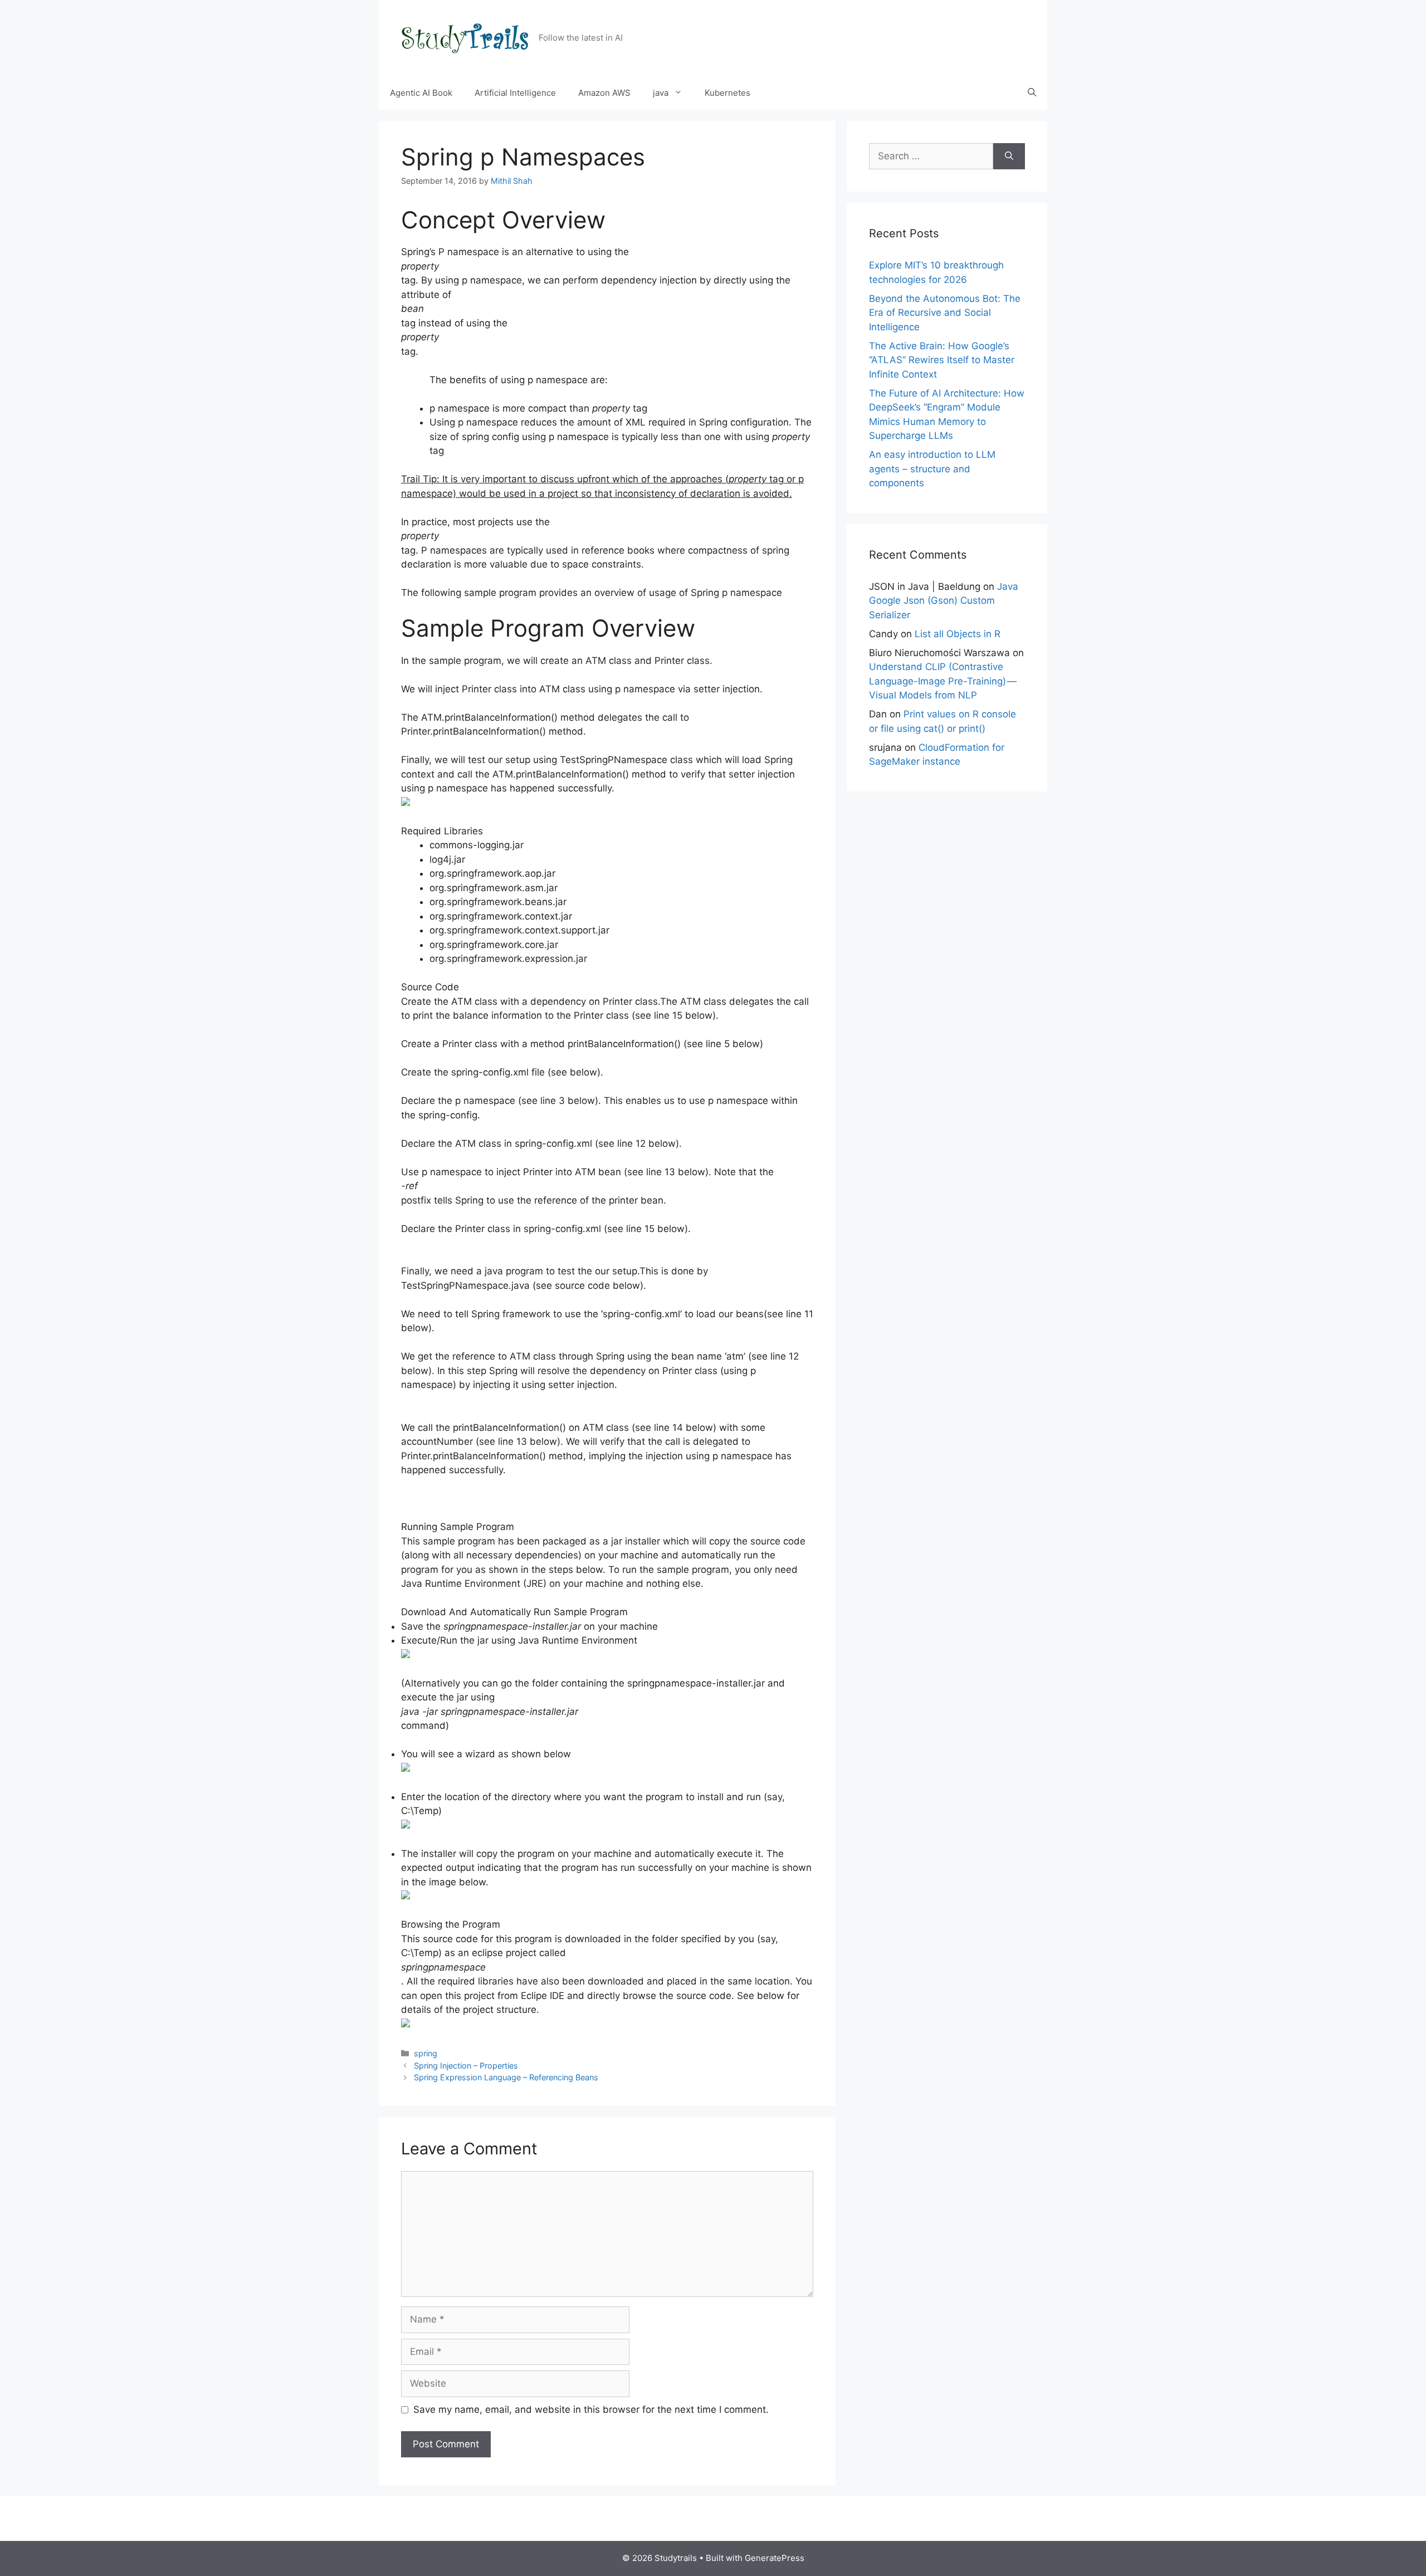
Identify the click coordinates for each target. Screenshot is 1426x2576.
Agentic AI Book (421, 93)
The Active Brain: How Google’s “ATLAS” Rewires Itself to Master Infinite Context (942, 360)
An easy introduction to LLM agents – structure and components (932, 469)
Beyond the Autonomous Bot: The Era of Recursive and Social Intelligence (945, 313)
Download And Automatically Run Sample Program (514, 1612)
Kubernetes (727, 93)
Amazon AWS (604, 93)
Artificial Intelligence (515, 93)
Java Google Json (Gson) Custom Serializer (944, 601)
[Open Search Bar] (1032, 93)
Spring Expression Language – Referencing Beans (506, 2077)
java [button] (661, 93)
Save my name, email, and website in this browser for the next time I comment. (591, 2409)
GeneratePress (775, 2558)
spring (426, 2053)
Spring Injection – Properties (466, 2066)
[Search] (1009, 157)
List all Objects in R (958, 634)
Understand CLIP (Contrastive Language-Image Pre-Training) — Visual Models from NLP (943, 681)
